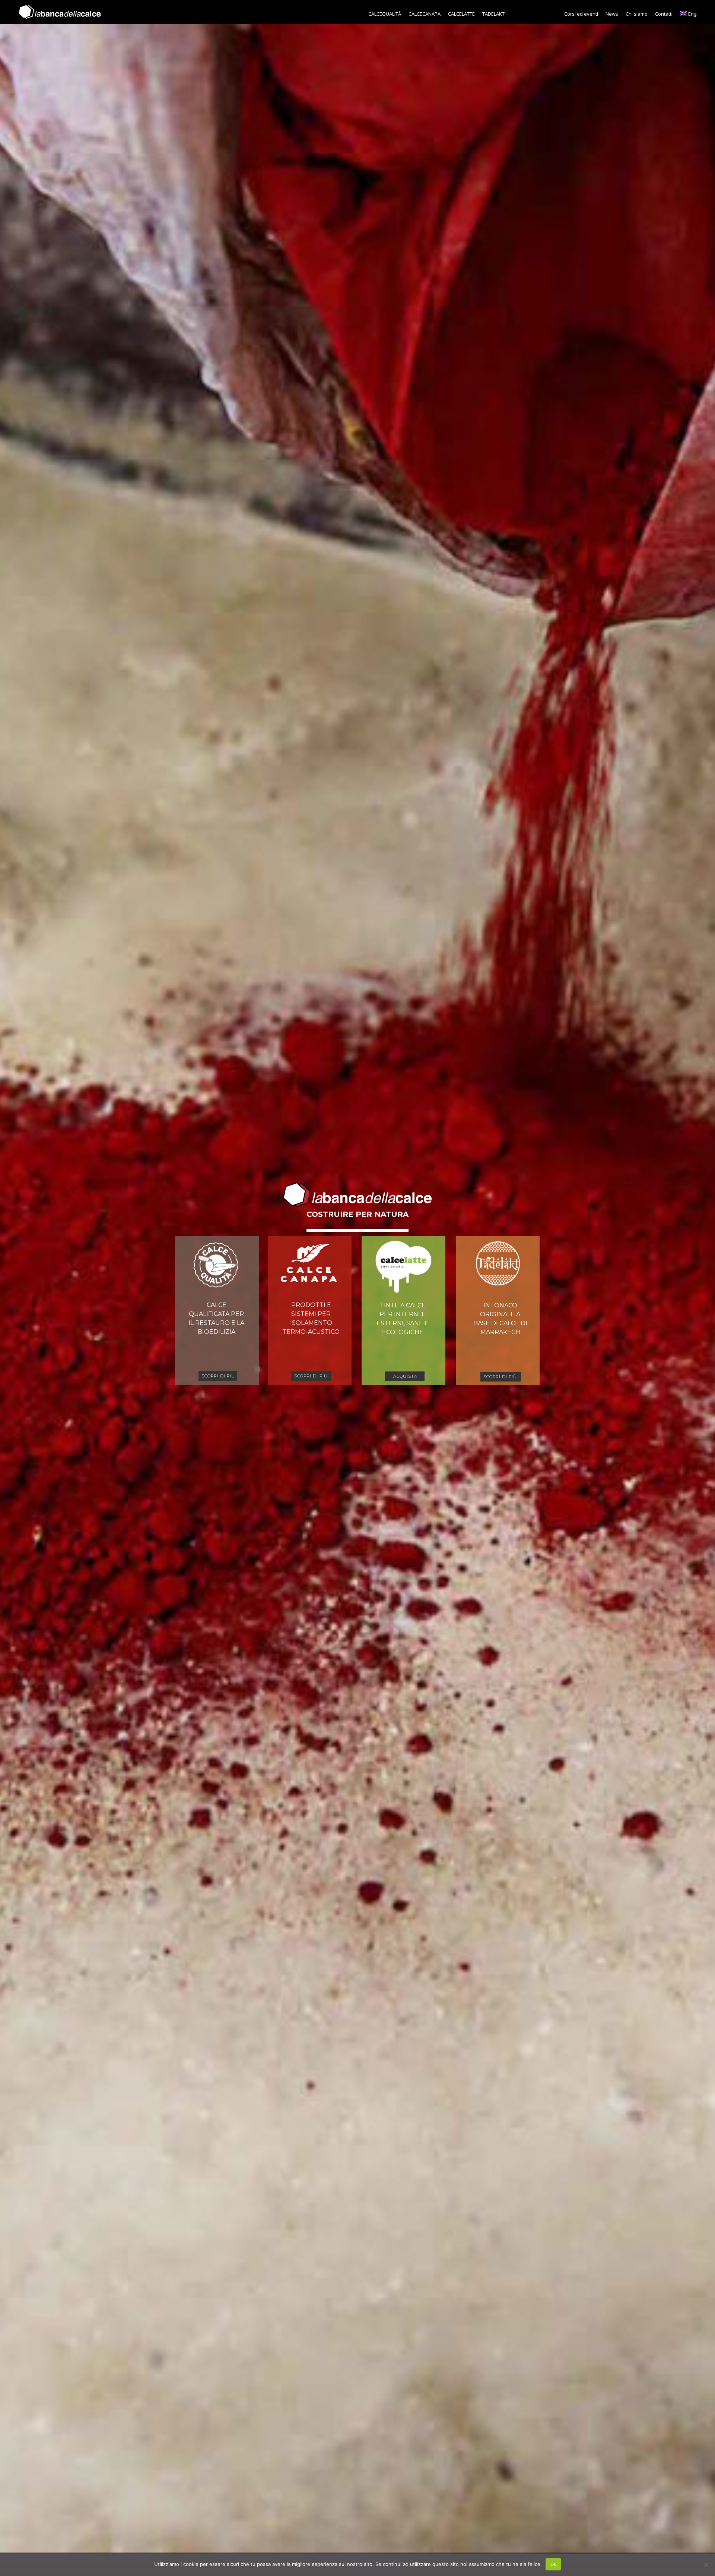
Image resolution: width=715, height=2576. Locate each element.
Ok (553, 2564)
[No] (706, 2564)
